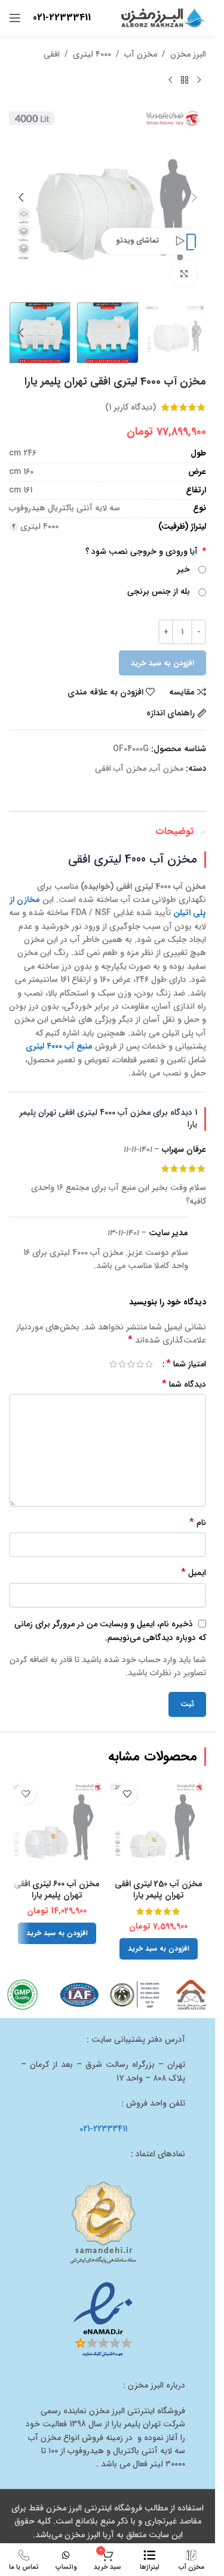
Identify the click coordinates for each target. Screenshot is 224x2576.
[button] (194, 197)
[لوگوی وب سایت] (161, 17)
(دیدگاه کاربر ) (131, 407)
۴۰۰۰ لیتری (92, 54)
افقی (52, 54)
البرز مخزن (188, 54)
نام (198, 1523)
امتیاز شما (186, 1364)
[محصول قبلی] (199, 80)
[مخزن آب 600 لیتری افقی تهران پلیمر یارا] (57, 1825)
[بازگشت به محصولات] (185, 80)
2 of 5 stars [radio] (140, 1364)
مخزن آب (141, 54)
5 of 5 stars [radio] (113, 1364)
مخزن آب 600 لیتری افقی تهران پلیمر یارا (57, 1890)
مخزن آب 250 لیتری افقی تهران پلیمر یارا (159, 1890)
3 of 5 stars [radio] (131, 1364)
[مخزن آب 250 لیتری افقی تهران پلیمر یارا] (158, 1825)
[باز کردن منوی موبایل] (15, 18)
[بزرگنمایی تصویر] (184, 274)
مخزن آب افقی (121, 768)
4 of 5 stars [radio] (122, 1364)
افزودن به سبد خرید (162, 663)
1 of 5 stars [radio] (149, 1364)
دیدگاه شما (184, 1384)
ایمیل (194, 1573)
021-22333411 (62, 18)
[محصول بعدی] (170, 80)
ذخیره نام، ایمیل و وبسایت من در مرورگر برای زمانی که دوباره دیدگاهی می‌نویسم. (110, 1631)
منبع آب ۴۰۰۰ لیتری (59, 1046)
